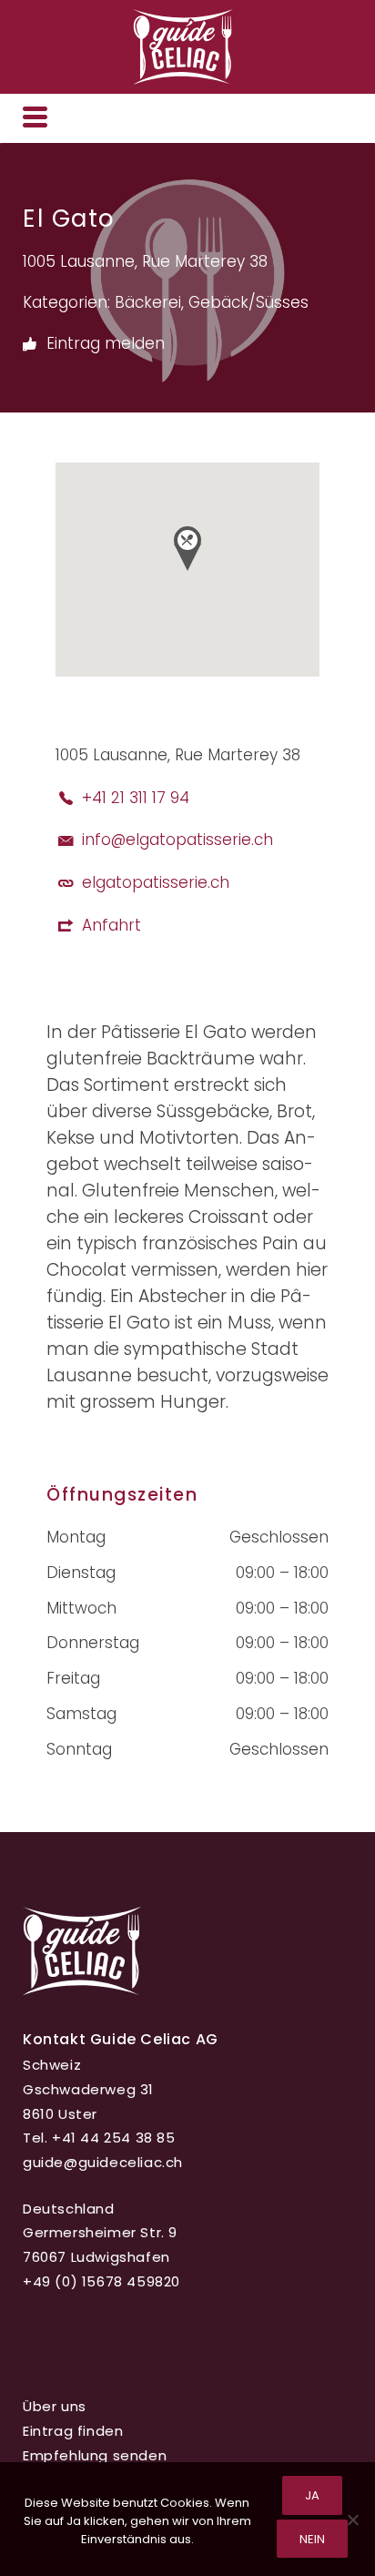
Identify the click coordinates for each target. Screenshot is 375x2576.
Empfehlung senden (95, 2455)
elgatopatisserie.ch (156, 882)
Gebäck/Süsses (248, 302)
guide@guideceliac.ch (103, 2162)
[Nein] (352, 2520)
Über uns (55, 2406)
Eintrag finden (73, 2431)
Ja (312, 2495)
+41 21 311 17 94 (136, 798)
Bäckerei (148, 302)
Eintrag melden (103, 343)
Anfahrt (111, 925)
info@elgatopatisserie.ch (177, 840)
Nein (312, 2539)
